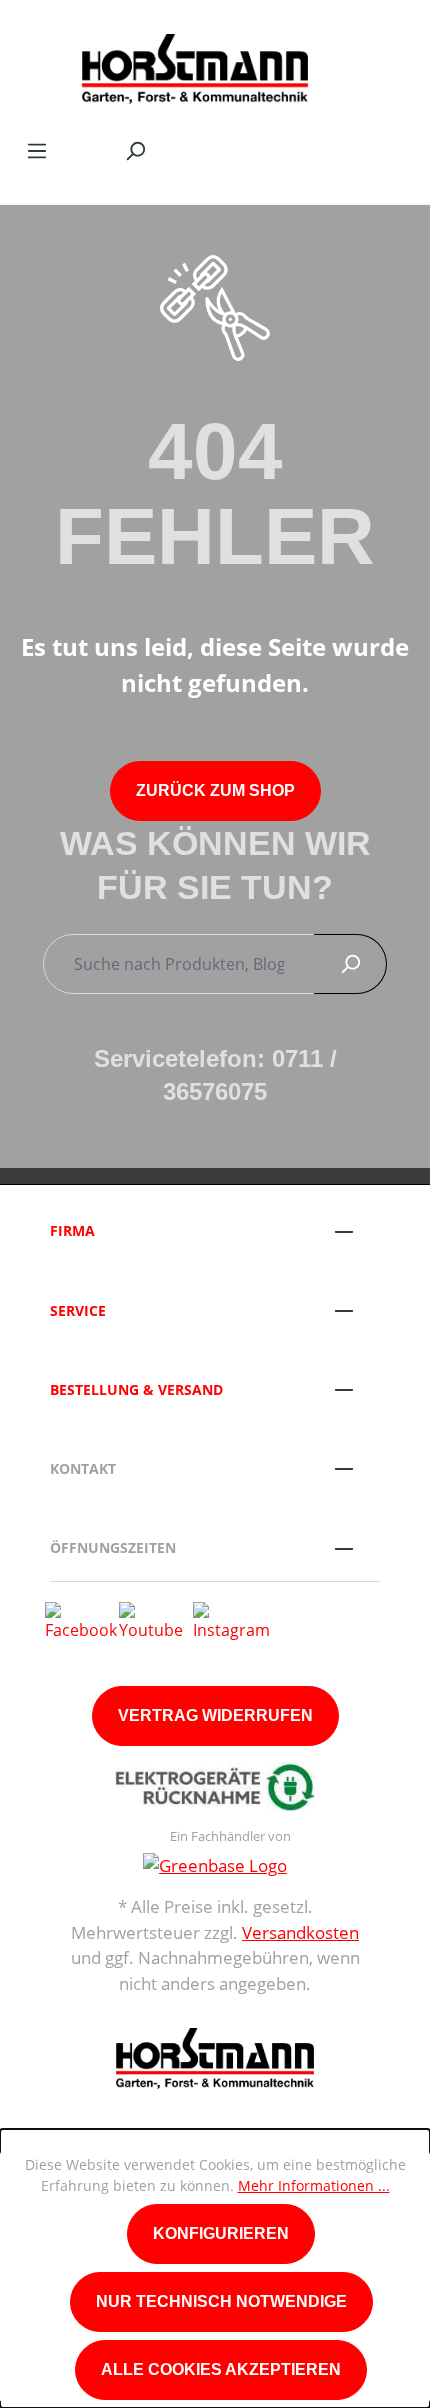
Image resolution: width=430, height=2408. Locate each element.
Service (78, 1310)
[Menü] (37, 150)
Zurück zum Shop (215, 790)
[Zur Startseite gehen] (195, 64)
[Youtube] (151, 1620)
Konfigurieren (221, 2233)
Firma (72, 1230)
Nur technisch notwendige (221, 2301)
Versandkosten (300, 1932)
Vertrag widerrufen (215, 1715)
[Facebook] (81, 1620)
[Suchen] (135, 150)
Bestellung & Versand (136, 1389)
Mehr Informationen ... (314, 2185)
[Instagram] (231, 1620)
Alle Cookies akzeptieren (221, 2369)
